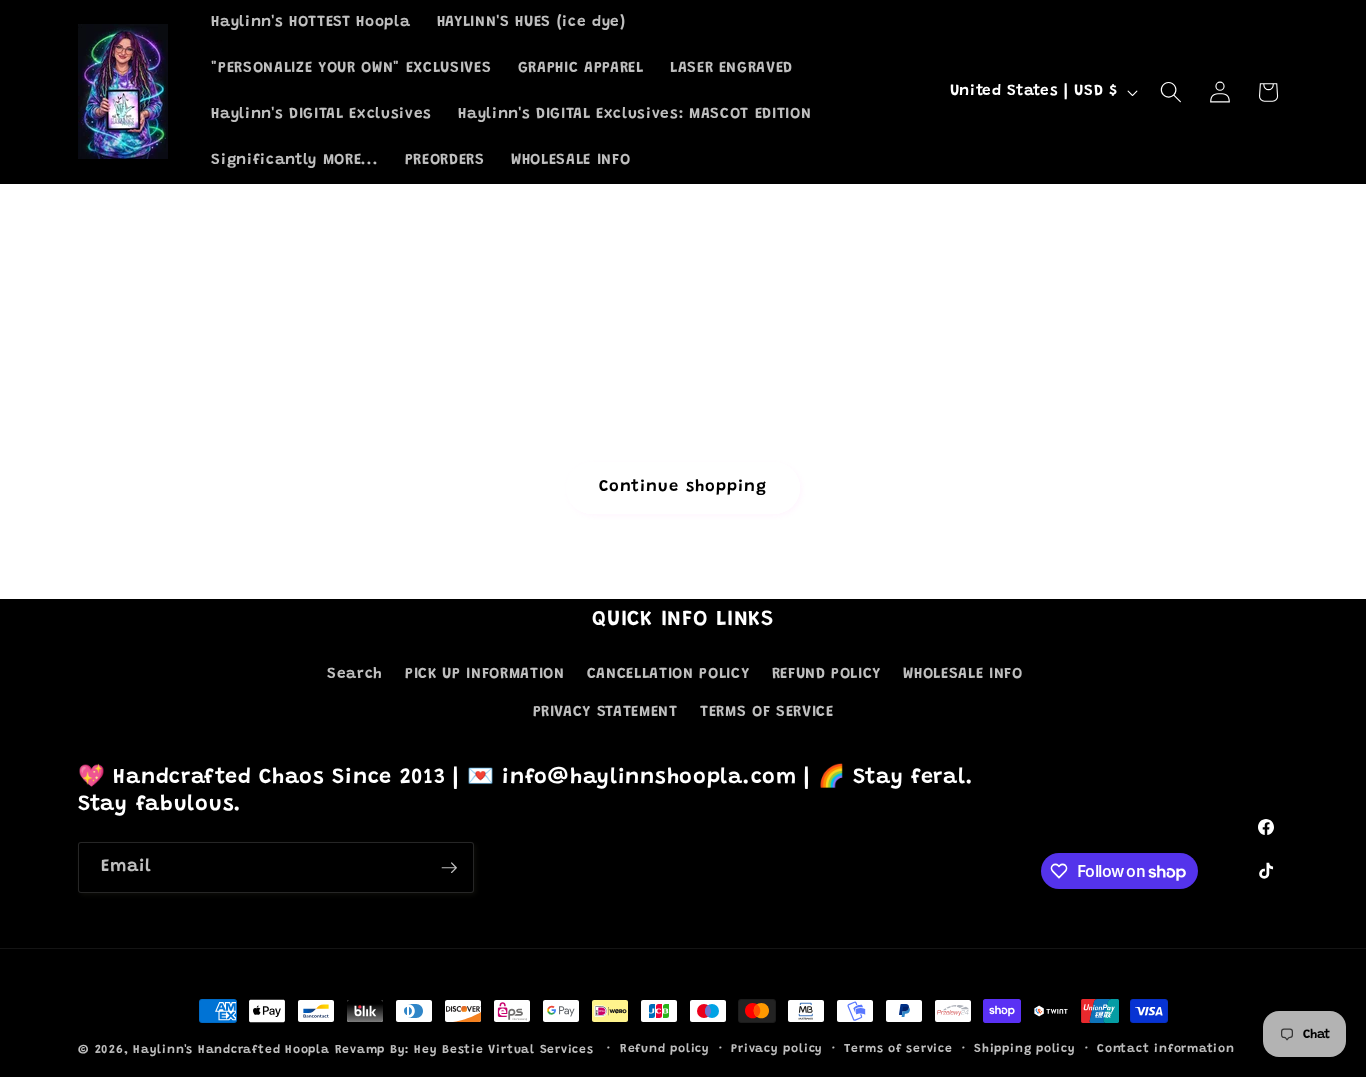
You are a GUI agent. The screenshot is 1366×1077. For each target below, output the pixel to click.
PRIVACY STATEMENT (605, 712)
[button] (1171, 92)
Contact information (1166, 1049)
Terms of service (898, 1049)
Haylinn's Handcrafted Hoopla (231, 1050)
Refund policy (665, 1049)
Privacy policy (777, 1049)
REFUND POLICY (827, 674)
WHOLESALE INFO (962, 674)
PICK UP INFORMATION (485, 674)
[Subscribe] (449, 868)
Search (355, 674)
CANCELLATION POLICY (668, 674)
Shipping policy (1025, 1049)
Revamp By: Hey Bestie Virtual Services (467, 1050)
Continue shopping (683, 487)
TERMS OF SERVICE (767, 712)
